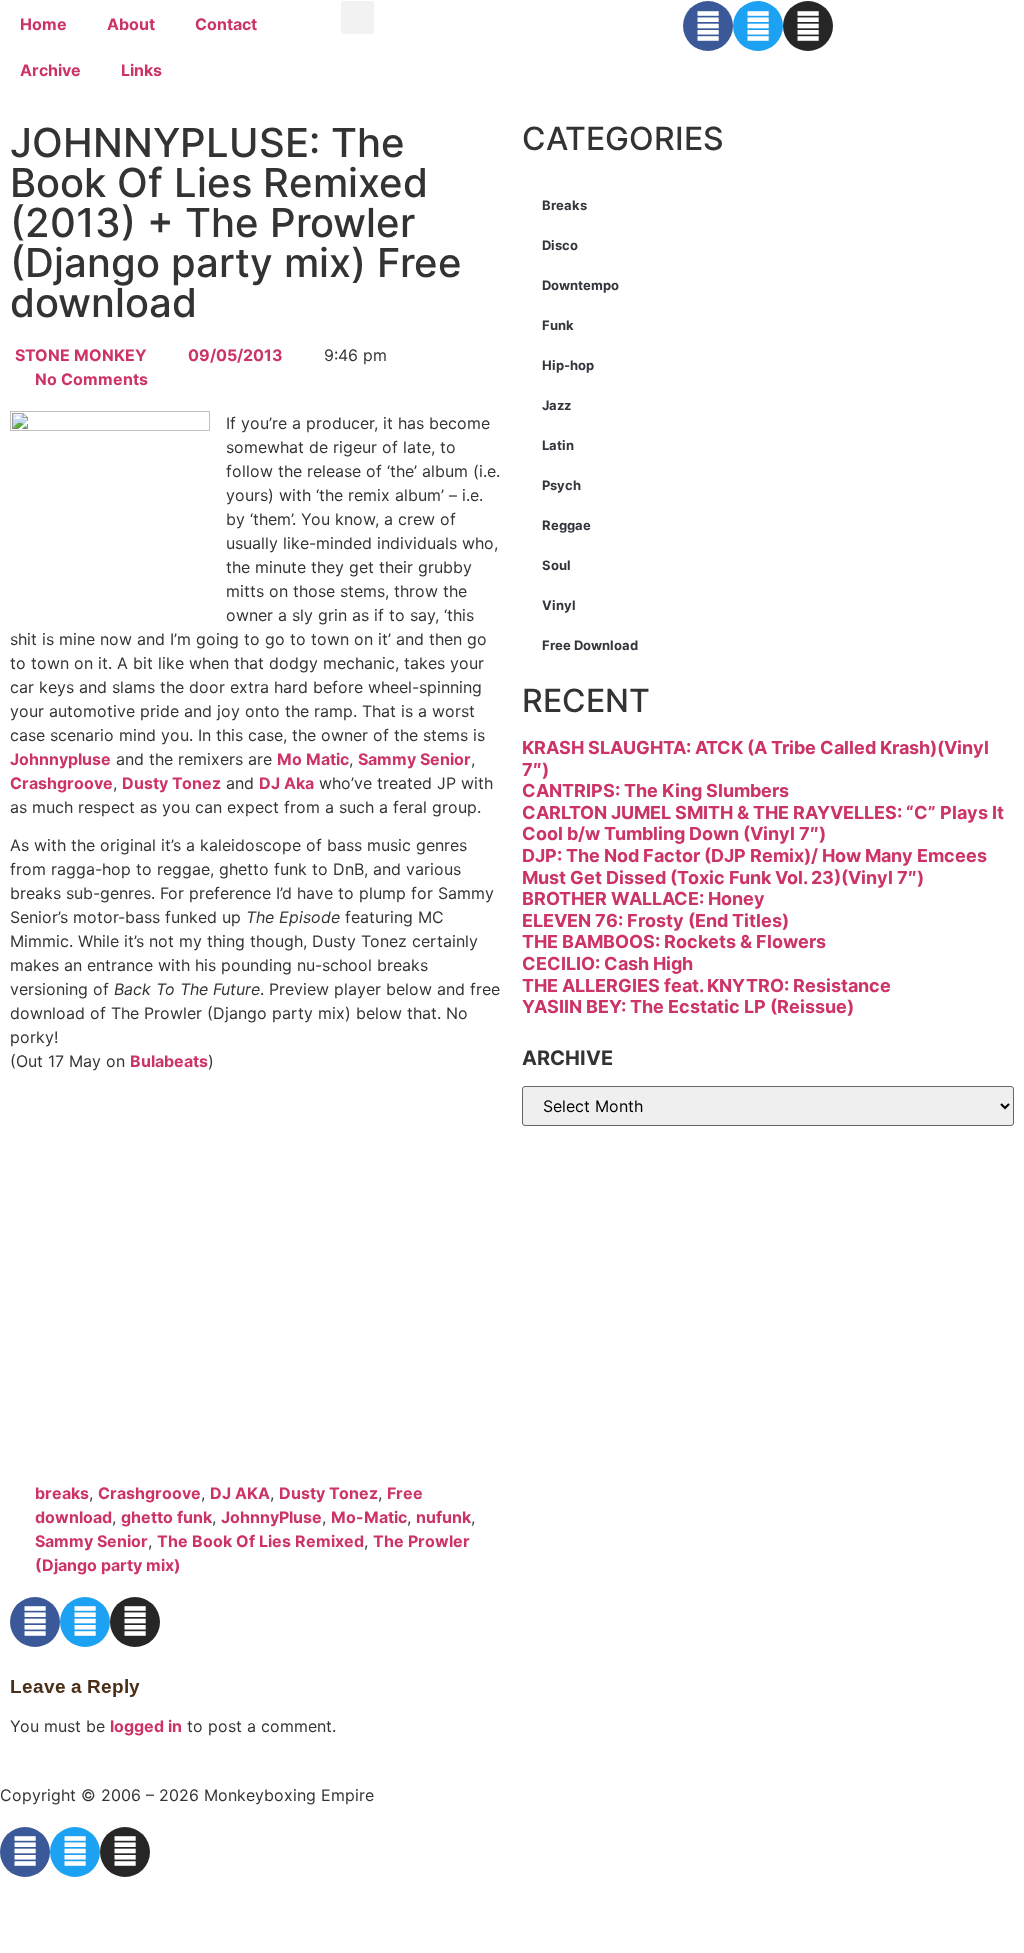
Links (141, 70)
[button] (357, 17)
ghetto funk (166, 1517)
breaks (62, 1493)
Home (43, 24)
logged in (146, 1726)
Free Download (590, 645)
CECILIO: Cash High (607, 963)
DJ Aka (286, 783)
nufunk (443, 1517)
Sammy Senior (414, 759)
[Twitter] (758, 26)
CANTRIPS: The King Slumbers (655, 790)
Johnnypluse (60, 759)
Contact (226, 24)
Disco (560, 245)
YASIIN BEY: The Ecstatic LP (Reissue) (688, 1006)
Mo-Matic (369, 1517)
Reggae (566, 525)
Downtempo (580, 285)
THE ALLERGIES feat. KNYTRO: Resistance (706, 985)
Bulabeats (169, 1061)
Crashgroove (61, 783)
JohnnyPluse (271, 1517)
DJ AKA (240, 1493)
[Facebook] (708, 26)
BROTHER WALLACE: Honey (643, 898)
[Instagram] (808, 26)
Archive (50, 70)
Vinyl (559, 605)
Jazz (556, 405)
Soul (556, 565)
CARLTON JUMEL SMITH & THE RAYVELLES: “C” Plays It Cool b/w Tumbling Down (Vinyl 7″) (763, 823)
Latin (558, 445)
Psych (561, 485)
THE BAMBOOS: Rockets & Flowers (674, 941)
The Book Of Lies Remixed (260, 1541)
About (131, 24)
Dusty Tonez (171, 783)
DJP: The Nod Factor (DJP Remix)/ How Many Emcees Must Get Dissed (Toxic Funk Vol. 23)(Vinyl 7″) (754, 866)
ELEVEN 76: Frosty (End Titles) (655, 920)
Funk (558, 325)
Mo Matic (313, 759)
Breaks (564, 205)
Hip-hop (568, 365)
